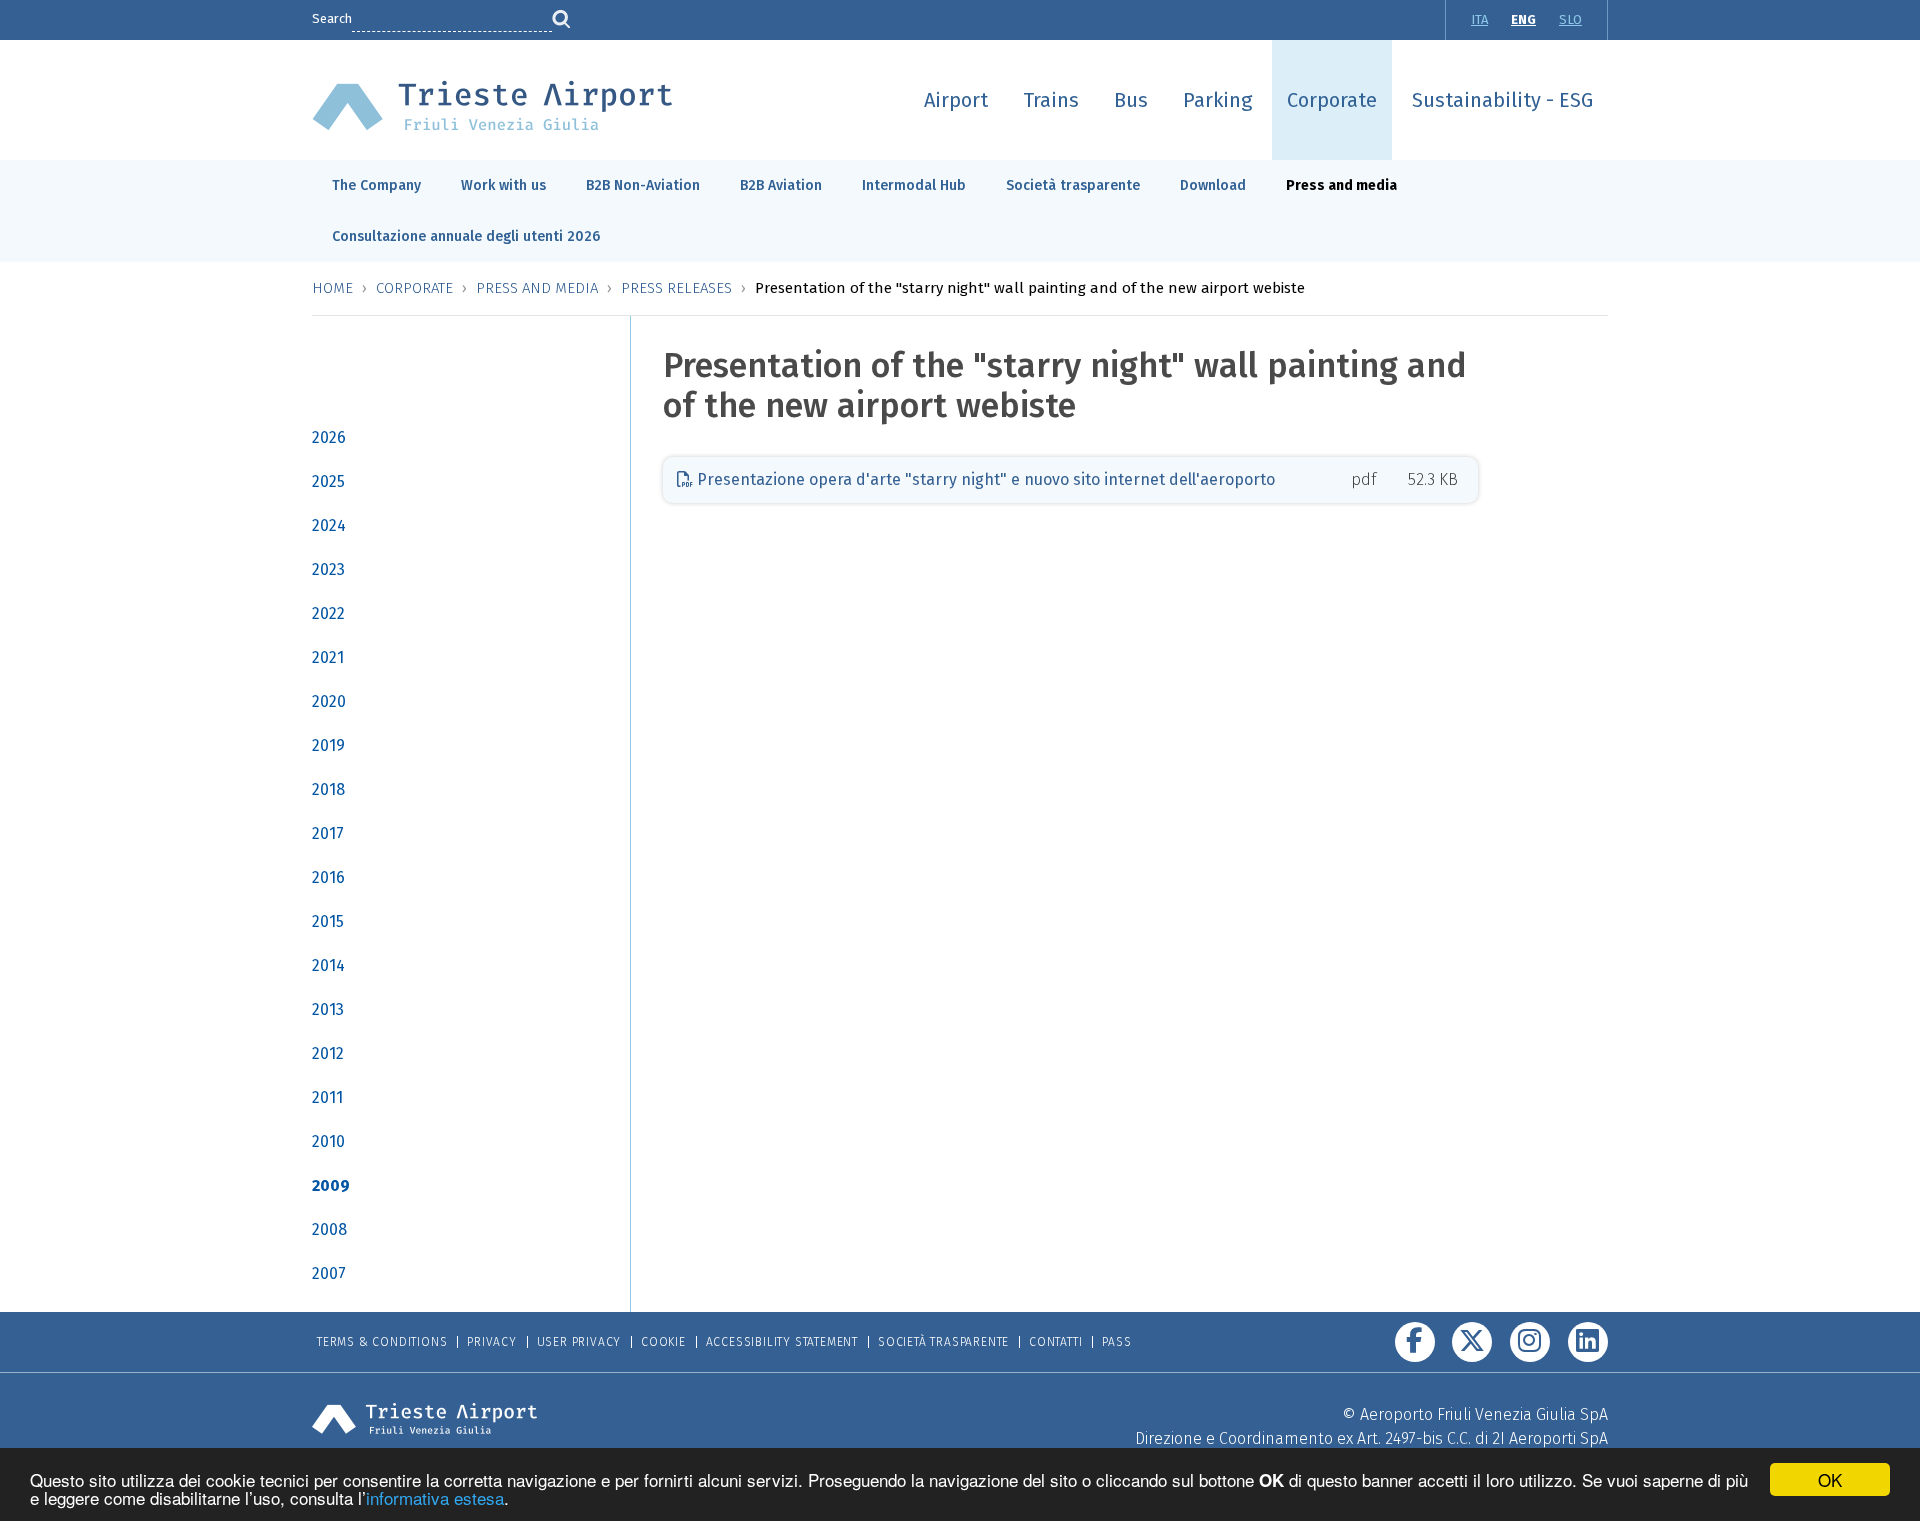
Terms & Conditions (382, 1342)
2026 (329, 437)
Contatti (1055, 1342)
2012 (328, 1053)
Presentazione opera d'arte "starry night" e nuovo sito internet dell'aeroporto (984, 479)
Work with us (503, 185)
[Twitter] (1472, 1342)
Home (332, 288)
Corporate (1332, 100)
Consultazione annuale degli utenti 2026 (466, 236)
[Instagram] (1530, 1342)
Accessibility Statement (782, 1342)
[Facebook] (1415, 1342)
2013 (328, 1009)
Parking (1217, 100)
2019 (328, 745)
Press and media (1341, 185)
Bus (1131, 100)
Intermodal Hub (914, 185)
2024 (329, 525)
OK (1830, 1479)
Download (1213, 185)
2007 (329, 1273)
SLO (1570, 19)
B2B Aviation (781, 185)
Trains (1051, 100)
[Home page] (492, 104)
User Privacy (579, 1342)
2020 (329, 701)
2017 (328, 833)
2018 (328, 789)
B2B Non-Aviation (643, 185)
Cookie (663, 1342)
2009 (331, 1185)
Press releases (676, 288)
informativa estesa (435, 1497)
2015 (328, 921)
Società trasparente (1073, 185)
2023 (328, 569)
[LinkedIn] (1588, 1342)
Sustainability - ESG (1502, 100)
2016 (328, 877)
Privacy (492, 1342)
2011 (327, 1097)
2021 (328, 657)
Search (332, 18)
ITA (1479, 19)
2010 (328, 1141)
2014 (328, 965)
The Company (376, 185)
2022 (328, 613)
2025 (328, 481)
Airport (956, 100)
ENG (1523, 19)
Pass (1116, 1342)
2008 (329, 1229)
